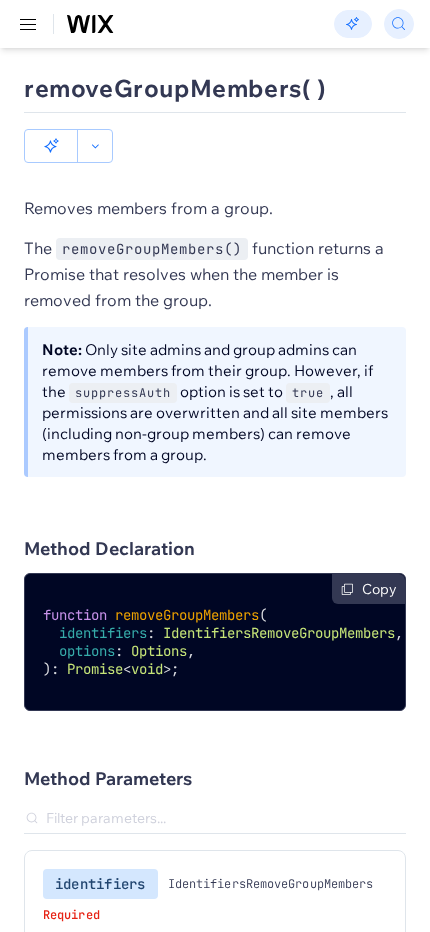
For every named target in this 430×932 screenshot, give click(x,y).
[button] (51, 146)
